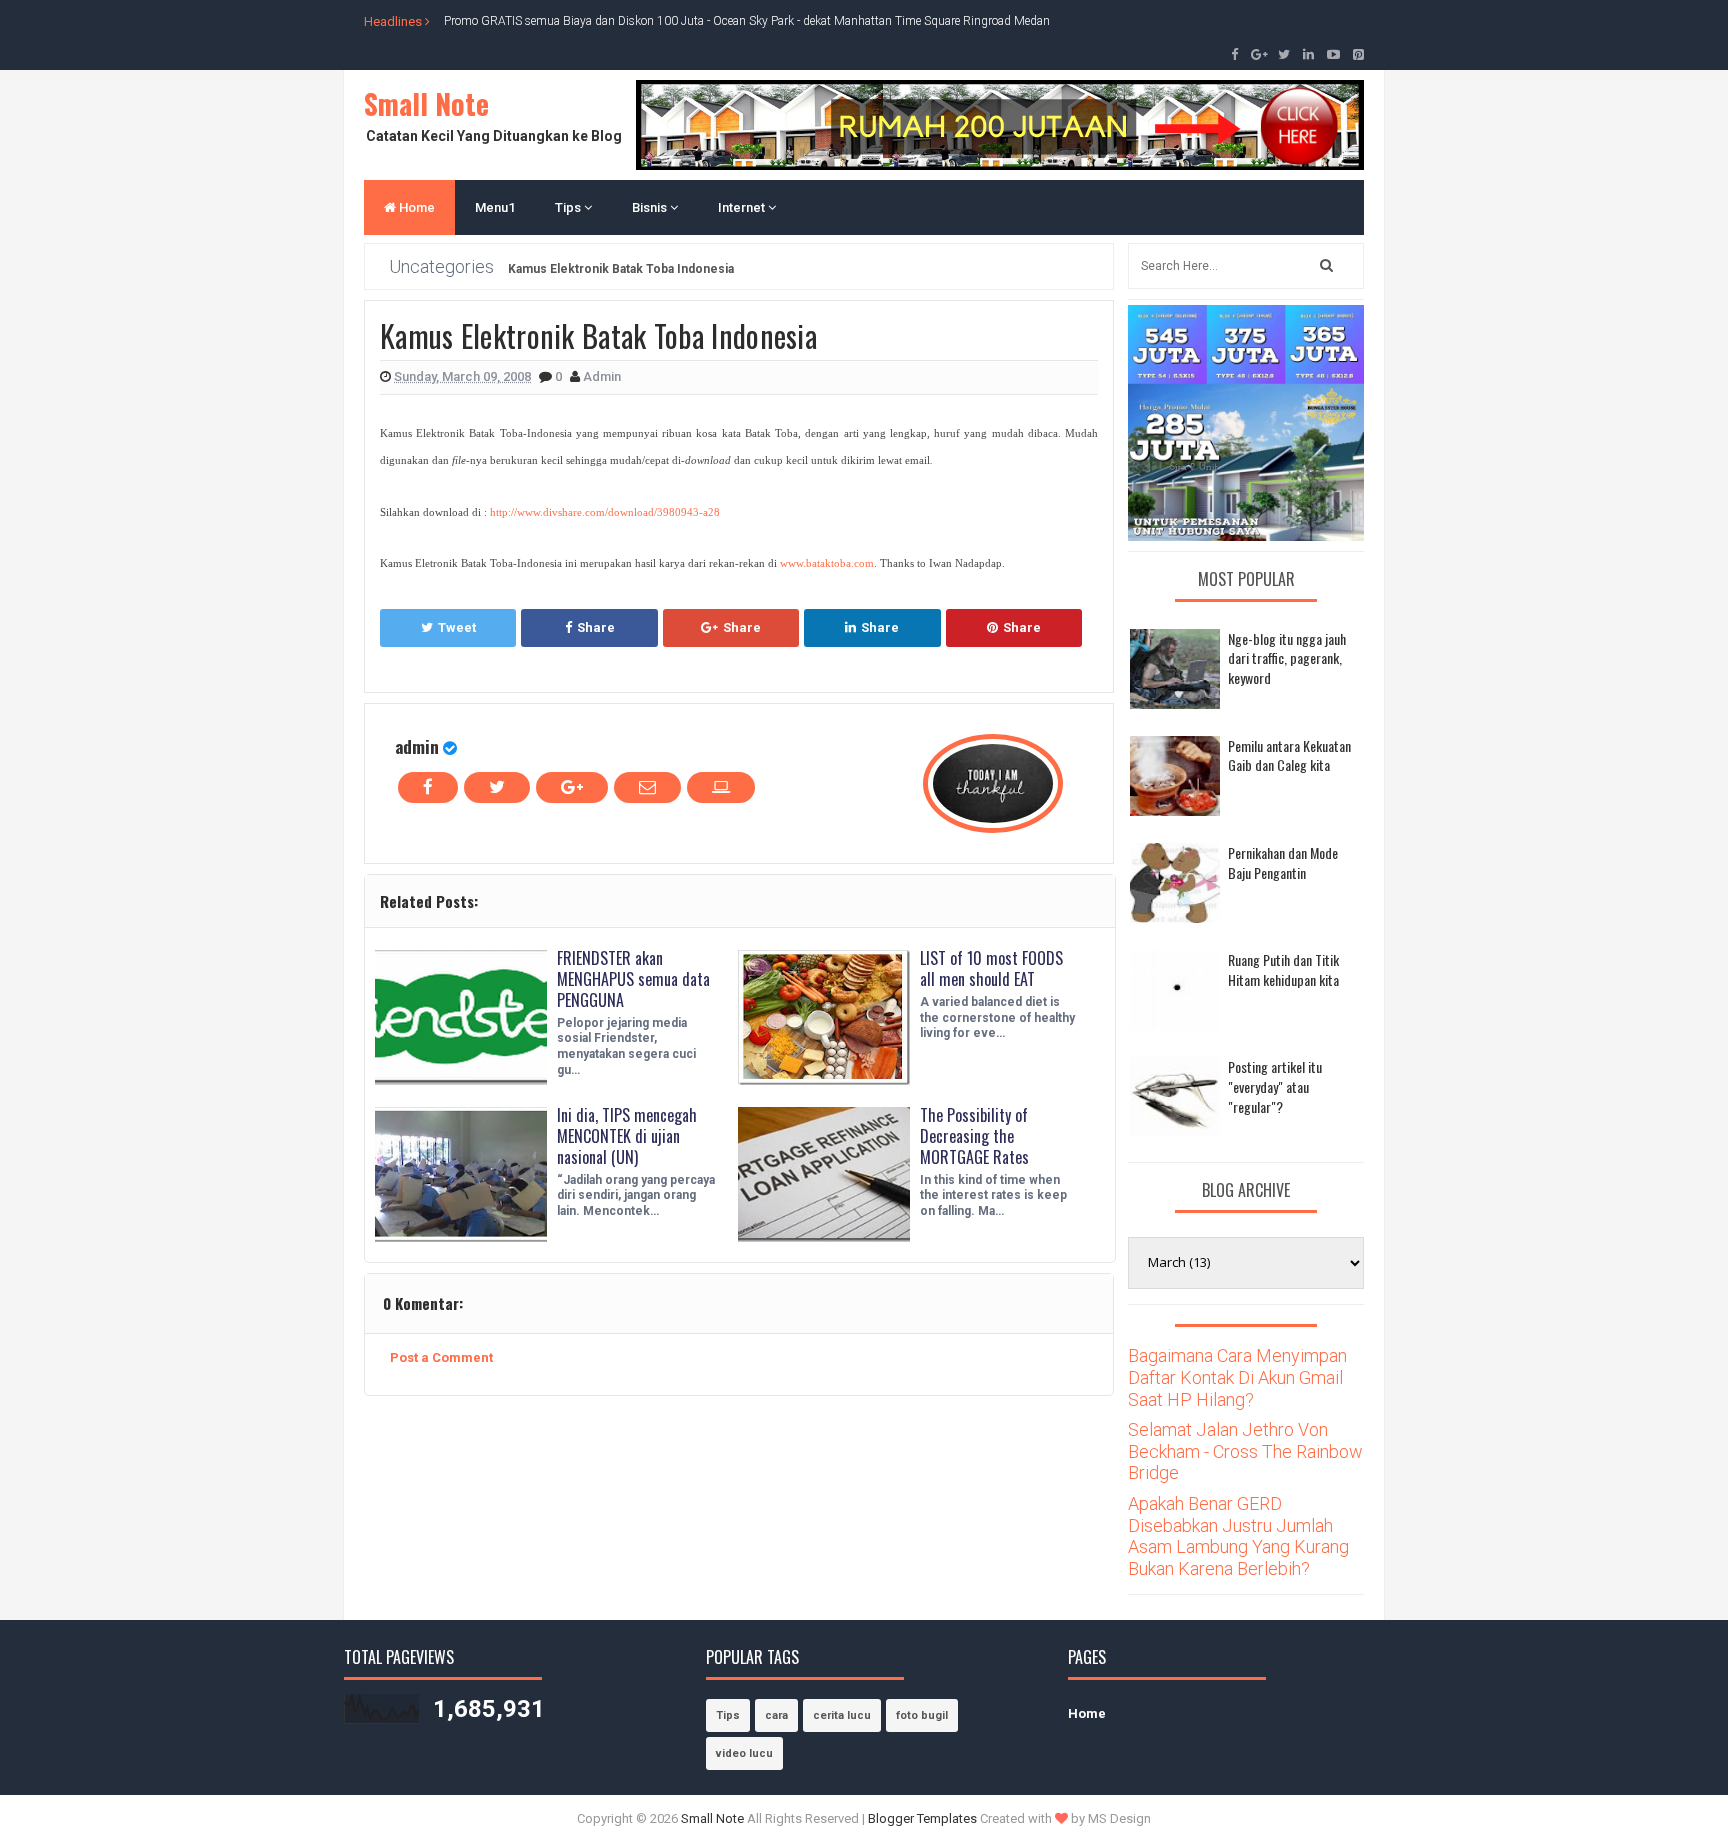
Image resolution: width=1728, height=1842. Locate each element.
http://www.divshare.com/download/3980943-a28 (605, 512)
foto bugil (922, 1715)
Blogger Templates (922, 1818)
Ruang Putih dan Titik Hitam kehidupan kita (1283, 969)
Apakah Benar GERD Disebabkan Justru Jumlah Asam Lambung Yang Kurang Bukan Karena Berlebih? (1238, 1536)
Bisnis (651, 207)
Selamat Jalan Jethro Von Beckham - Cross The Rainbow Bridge (1245, 1451)
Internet (743, 207)
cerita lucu (842, 1715)
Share (596, 627)
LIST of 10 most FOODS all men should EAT (991, 968)
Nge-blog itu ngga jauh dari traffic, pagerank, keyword (1287, 658)
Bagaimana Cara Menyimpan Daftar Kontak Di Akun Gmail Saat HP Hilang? (1237, 1377)
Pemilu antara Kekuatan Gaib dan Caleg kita (1289, 755)
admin (417, 746)
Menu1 (495, 207)
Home (415, 207)
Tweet (457, 627)
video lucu (744, 1753)
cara (776, 1715)
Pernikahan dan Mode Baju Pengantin (1283, 862)
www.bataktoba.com (827, 563)
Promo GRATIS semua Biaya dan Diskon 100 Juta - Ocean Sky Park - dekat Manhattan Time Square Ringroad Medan (747, 21)
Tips (569, 207)
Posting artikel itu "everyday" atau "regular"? (1275, 1086)
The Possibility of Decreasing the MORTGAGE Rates (974, 1136)
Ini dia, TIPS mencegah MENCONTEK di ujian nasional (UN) (627, 1136)
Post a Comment (441, 1357)
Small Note (426, 103)
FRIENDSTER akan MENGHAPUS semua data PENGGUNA (633, 979)
